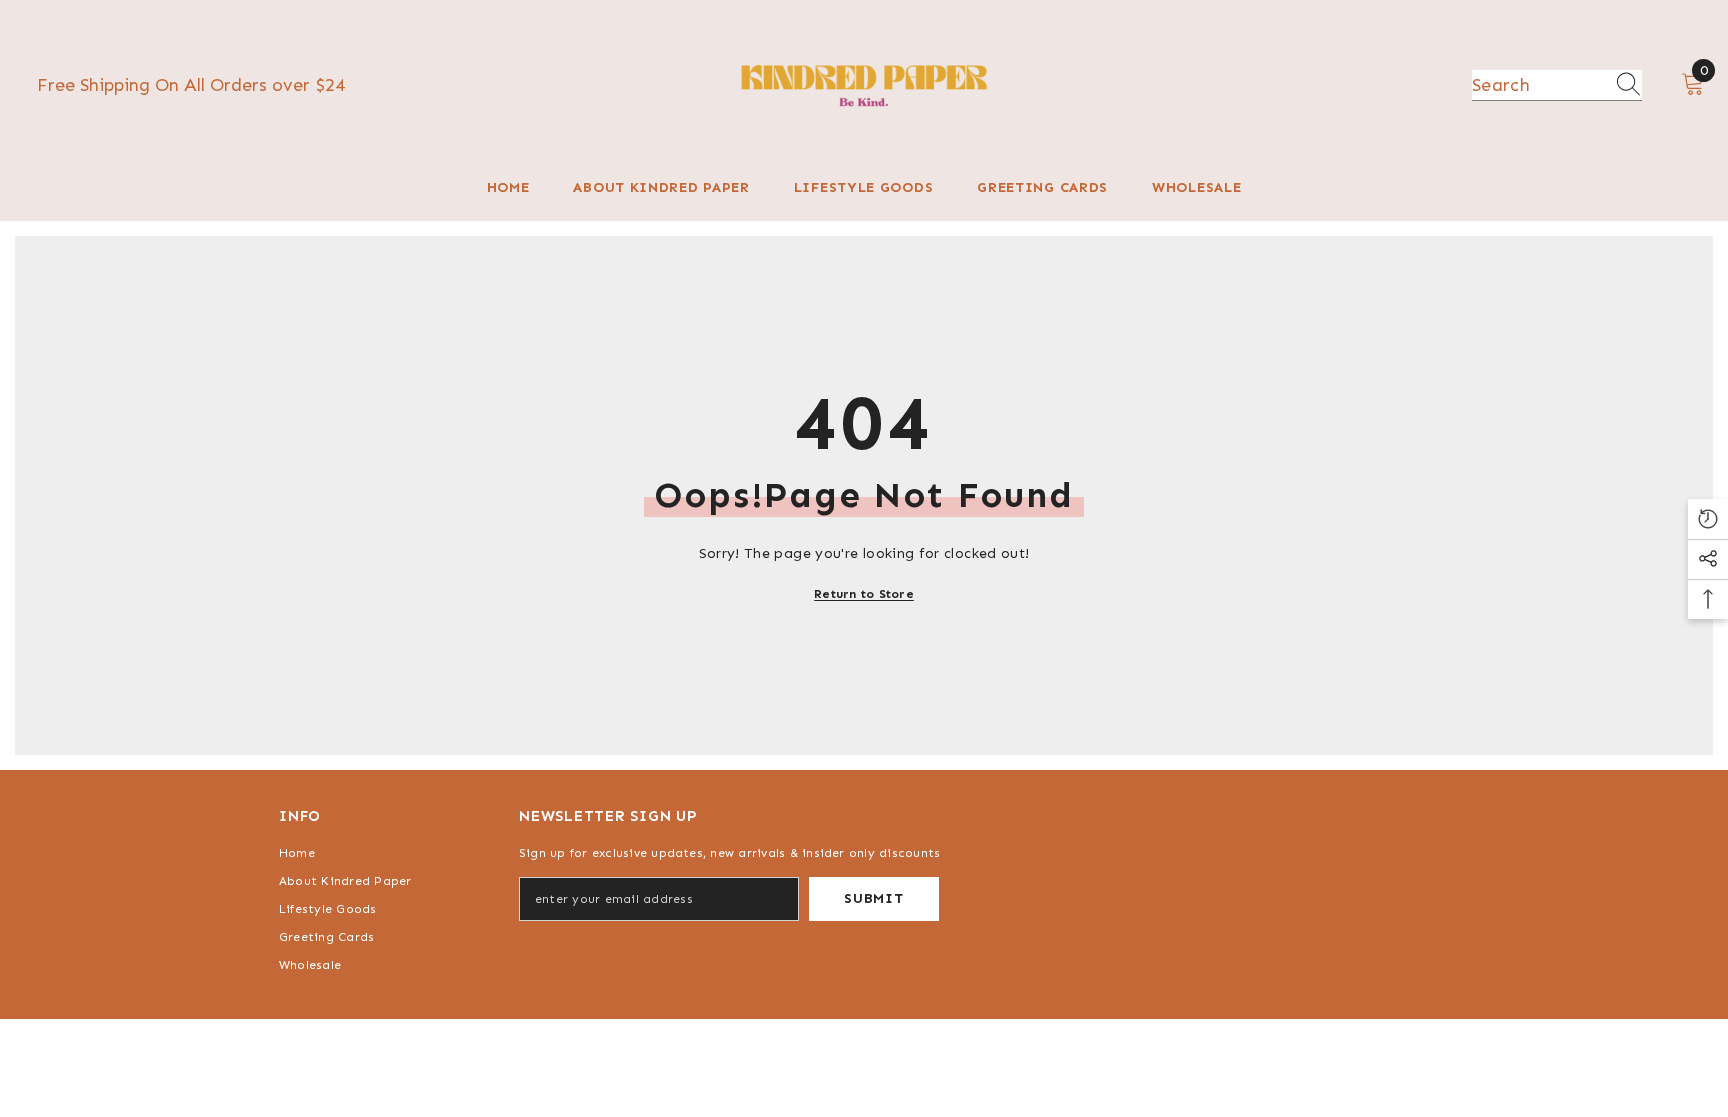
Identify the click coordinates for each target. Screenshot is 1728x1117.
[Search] (1557, 85)
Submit (873, 898)
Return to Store (864, 594)
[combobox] (1538, 85)
